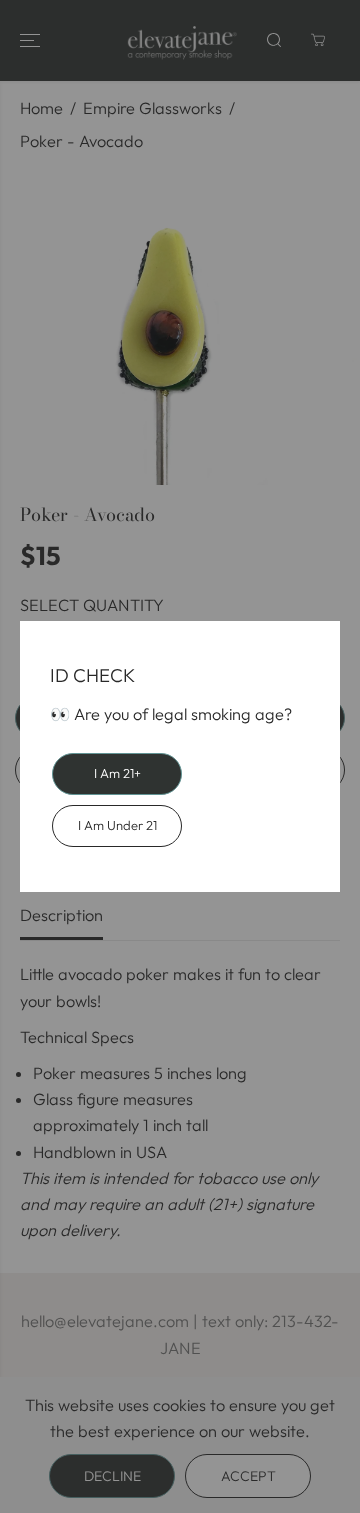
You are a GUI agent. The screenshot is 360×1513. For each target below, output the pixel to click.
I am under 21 (117, 825)
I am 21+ (117, 773)
